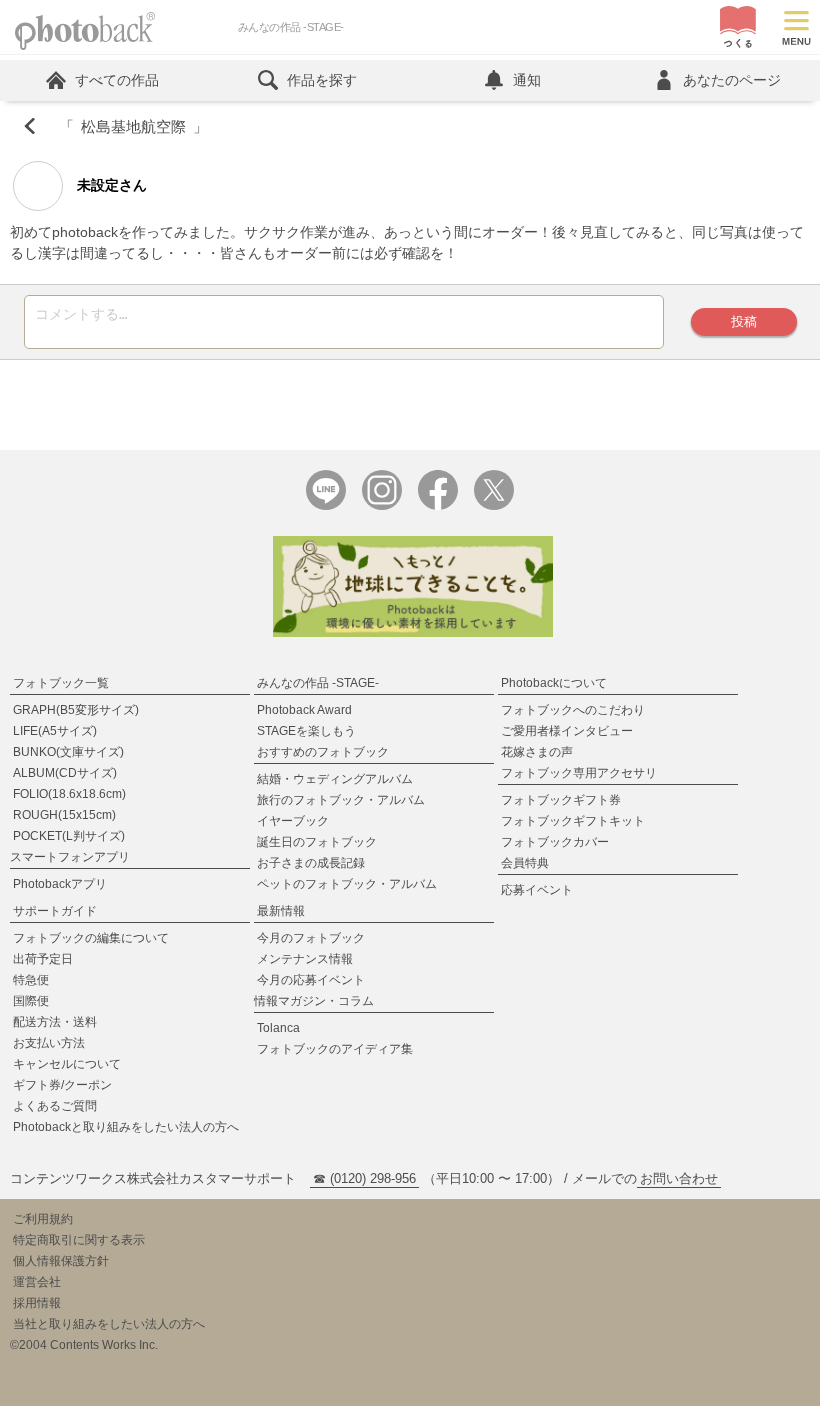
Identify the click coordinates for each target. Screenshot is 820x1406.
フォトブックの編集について (91, 938)
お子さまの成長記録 (311, 863)
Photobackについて (554, 683)
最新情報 (281, 911)
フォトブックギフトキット (573, 821)
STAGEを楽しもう (306, 731)
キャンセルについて (67, 1064)
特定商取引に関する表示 (79, 1240)
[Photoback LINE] (326, 505)
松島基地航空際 (133, 126)
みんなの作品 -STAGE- (318, 683)
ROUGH (64, 815)
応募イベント (537, 890)
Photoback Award (304, 710)
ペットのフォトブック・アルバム (347, 884)
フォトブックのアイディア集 (335, 1049)
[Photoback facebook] (438, 505)
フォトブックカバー (555, 842)
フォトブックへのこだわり (573, 710)
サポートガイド (55, 911)
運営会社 (37, 1282)
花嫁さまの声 (537, 752)
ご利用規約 (43, 1219)
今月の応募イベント (311, 980)
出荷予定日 (43, 959)
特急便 (31, 980)
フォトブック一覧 (61, 683)
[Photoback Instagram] (382, 505)
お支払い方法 (49, 1043)
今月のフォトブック (311, 938)
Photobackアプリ (60, 884)
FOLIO (69, 794)
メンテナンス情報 (305, 959)
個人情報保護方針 (61, 1261)
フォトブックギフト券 (561, 800)
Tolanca (278, 1028)
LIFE (55, 731)
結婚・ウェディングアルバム (335, 779)
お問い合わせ (679, 1178)
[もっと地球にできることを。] (413, 632)
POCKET (69, 836)
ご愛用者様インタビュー (567, 731)
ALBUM (65, 773)
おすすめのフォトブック (323, 752)
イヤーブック (293, 821)
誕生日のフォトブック (317, 842)
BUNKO (68, 752)
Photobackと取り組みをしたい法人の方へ (126, 1127)
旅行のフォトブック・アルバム (341, 800)
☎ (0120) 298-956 (364, 1178)
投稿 (744, 321)
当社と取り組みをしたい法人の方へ (109, 1324)
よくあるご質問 (55, 1106)
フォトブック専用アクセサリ (579, 773)
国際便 (31, 1001)
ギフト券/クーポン (62, 1085)
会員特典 (525, 863)
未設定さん (110, 185)
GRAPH (76, 710)
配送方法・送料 (55, 1022)
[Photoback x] (494, 505)
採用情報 (37, 1303)
